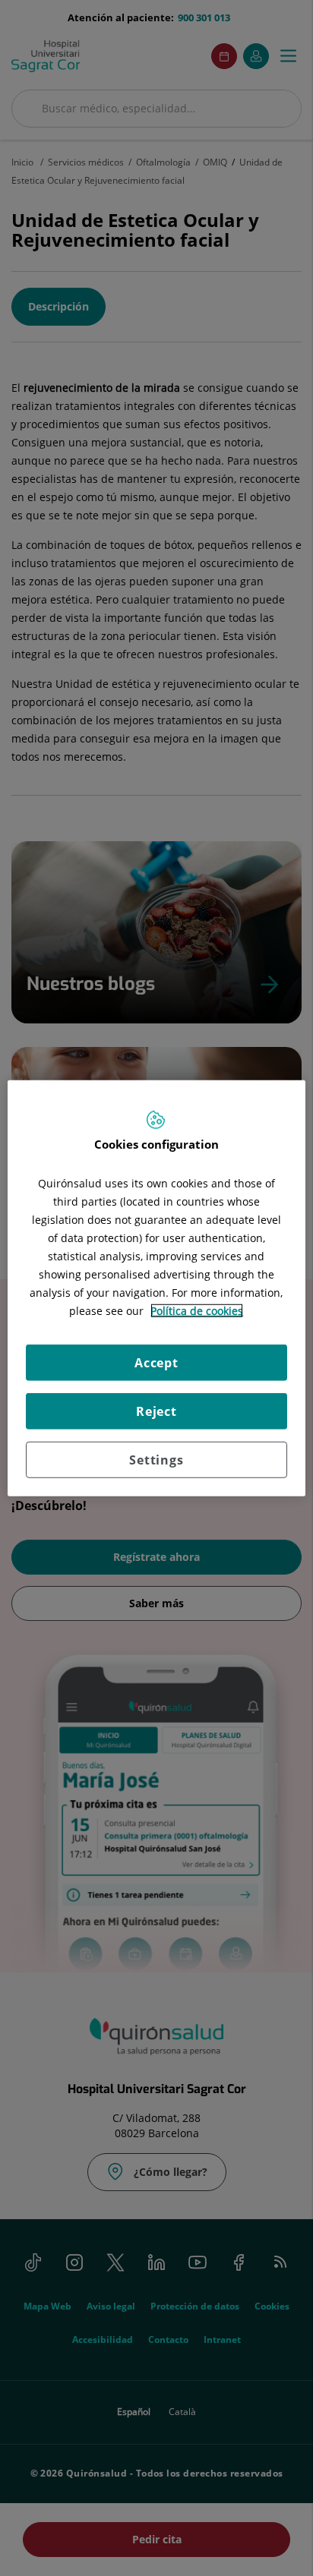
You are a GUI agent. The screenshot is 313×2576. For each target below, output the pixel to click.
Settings (156, 1460)
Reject (156, 1411)
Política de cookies (197, 1311)
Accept (156, 1363)
